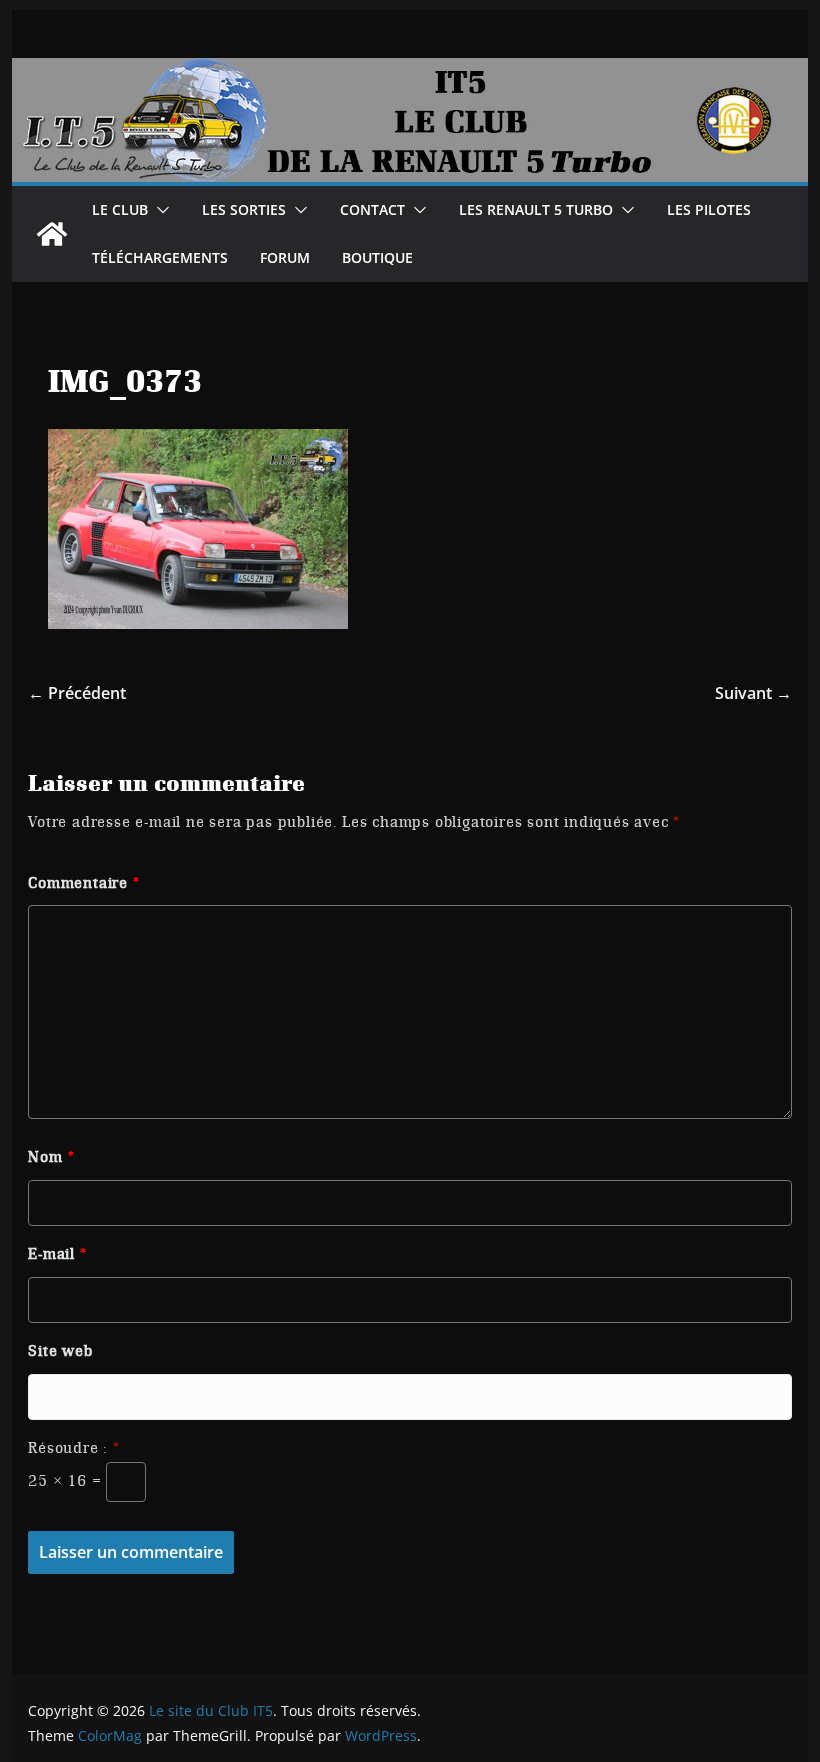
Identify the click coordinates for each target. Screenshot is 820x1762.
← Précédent (77, 693)
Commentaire (83, 883)
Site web (60, 1351)
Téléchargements (160, 257)
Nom (51, 1157)
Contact (372, 209)
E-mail (57, 1254)
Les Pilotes (709, 209)
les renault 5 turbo (536, 209)
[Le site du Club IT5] (52, 234)
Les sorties (244, 209)
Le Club (120, 209)
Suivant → (753, 693)
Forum (285, 257)
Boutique (377, 257)
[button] (159, 210)
